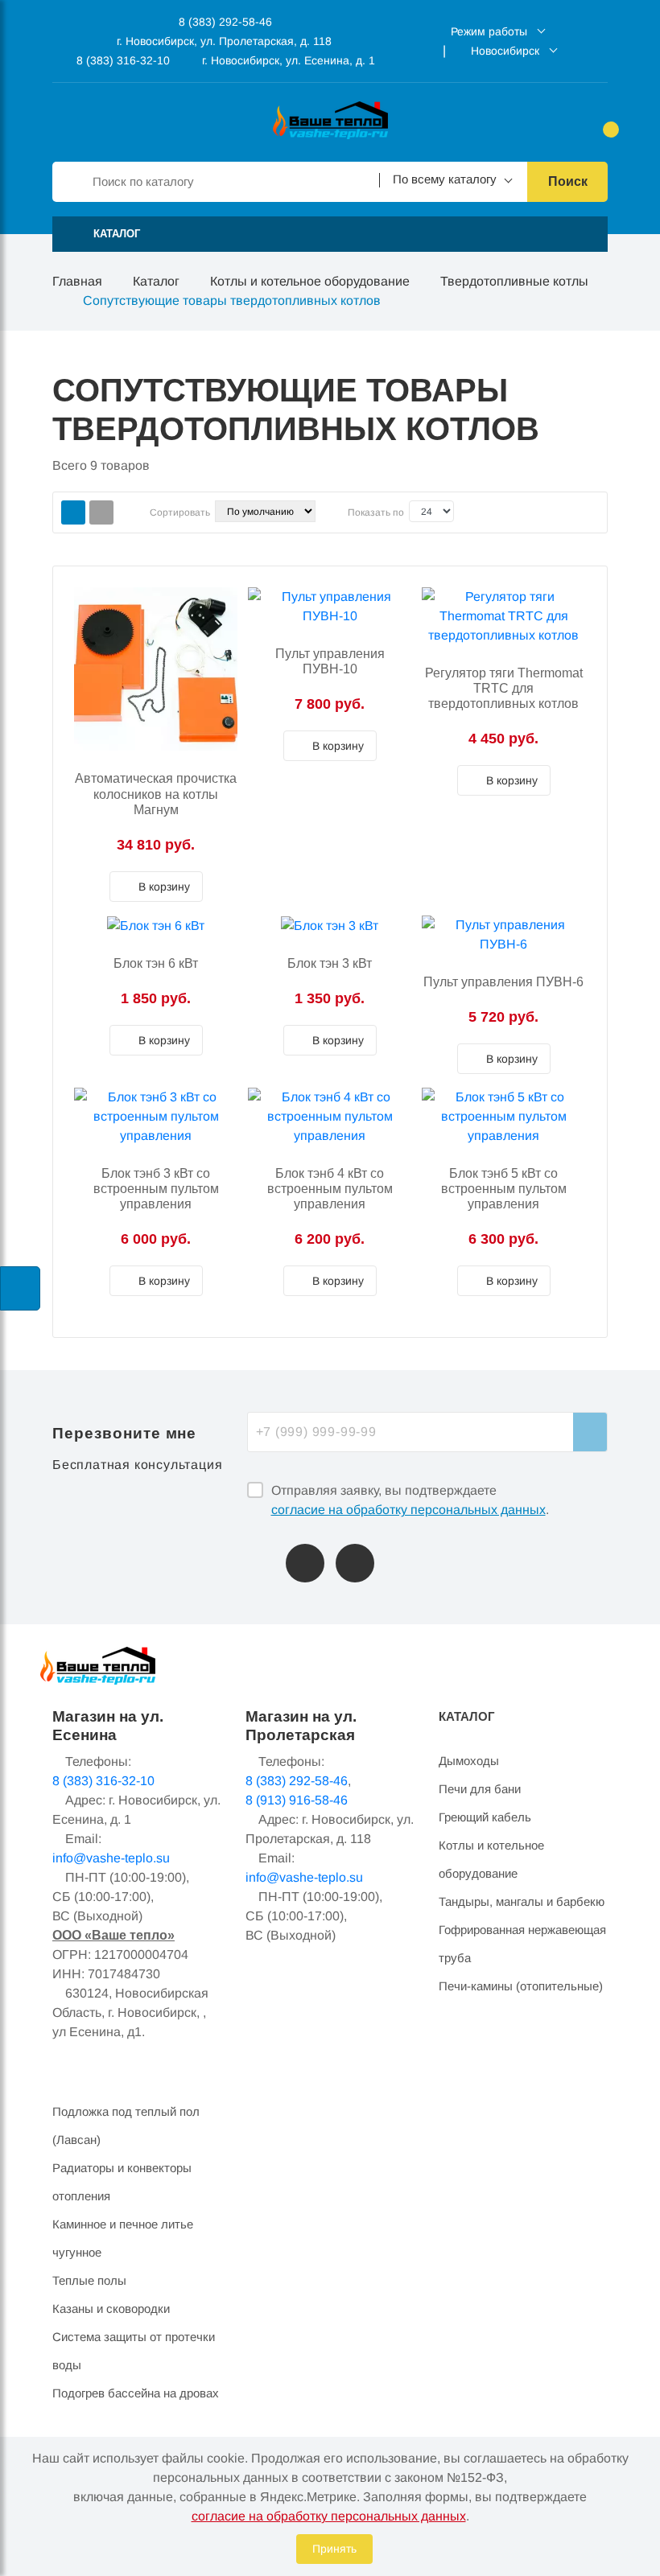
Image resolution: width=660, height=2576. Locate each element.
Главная (77, 281)
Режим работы (489, 31)
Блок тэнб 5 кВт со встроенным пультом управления (504, 1189)
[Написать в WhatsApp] (355, 1563)
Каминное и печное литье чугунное (123, 2238)
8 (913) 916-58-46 (297, 1800)
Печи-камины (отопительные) (521, 1986)
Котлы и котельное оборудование (310, 281)
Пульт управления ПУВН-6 (503, 982)
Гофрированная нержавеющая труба (522, 1944)
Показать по (376, 512)
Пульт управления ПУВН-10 (330, 661)
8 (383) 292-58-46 (224, 22)
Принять (334, 2549)
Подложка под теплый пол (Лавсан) (126, 2125)
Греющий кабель (485, 1817)
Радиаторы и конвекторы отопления (122, 2182)
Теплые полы (89, 2280)
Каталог (156, 281)
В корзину (163, 887)
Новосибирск (505, 51)
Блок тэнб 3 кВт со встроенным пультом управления (156, 1189)
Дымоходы (469, 1761)
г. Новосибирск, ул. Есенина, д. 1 (289, 60)
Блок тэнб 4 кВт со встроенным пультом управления (330, 1189)
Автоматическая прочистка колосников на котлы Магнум (156, 794)
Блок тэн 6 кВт (156, 963)
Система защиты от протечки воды (134, 2351)
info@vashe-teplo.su (111, 1858)
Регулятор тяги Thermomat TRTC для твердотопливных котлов (504, 688)
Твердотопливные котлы (514, 281)
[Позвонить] (305, 1563)
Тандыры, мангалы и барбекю (522, 1901)
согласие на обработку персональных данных (408, 1510)
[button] (330, 234)
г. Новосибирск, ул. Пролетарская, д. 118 (224, 41)
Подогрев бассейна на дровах (136, 2393)
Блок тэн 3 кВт (330, 963)
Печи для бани (480, 1789)
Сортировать (180, 512)
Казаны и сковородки (111, 2309)
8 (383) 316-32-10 (122, 60)
